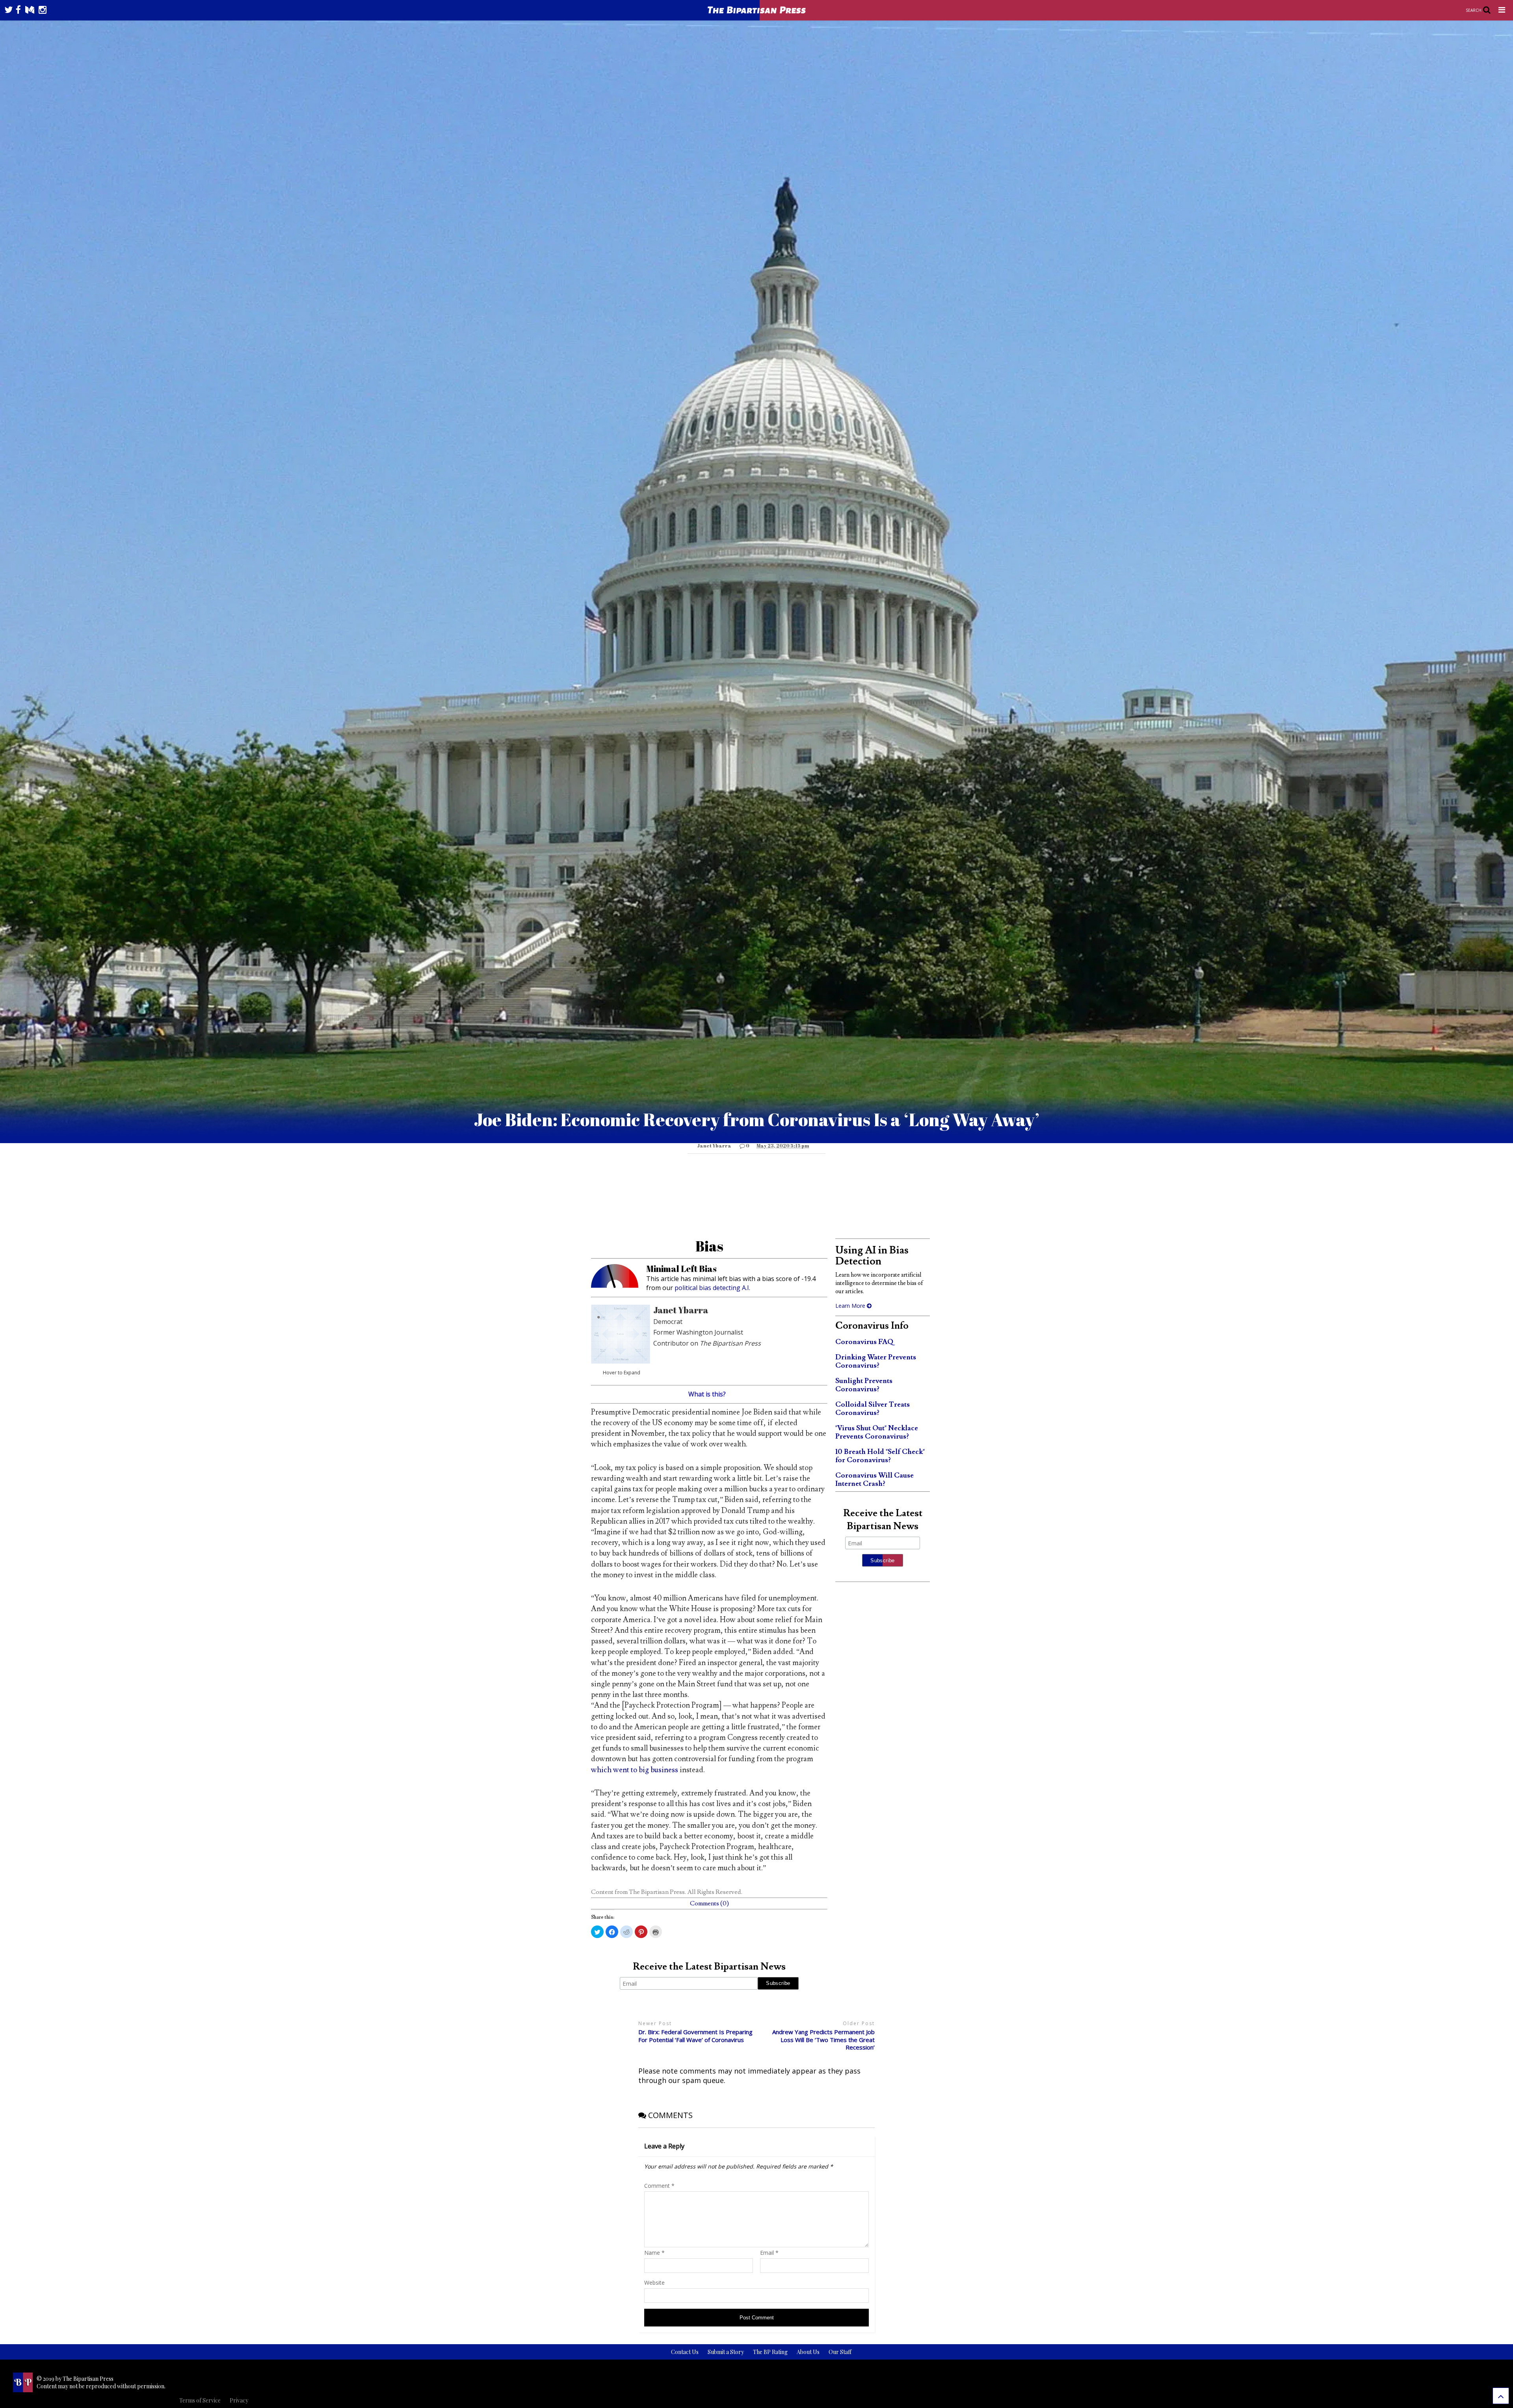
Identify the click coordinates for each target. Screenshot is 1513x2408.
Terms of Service (200, 2400)
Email (769, 2253)
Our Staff (840, 2352)
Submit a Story (726, 2352)
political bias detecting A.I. (712, 1288)
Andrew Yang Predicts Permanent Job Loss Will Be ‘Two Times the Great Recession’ (823, 2040)
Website (654, 2283)
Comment (659, 2186)
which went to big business (635, 1770)
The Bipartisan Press (657, 1892)
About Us (808, 2352)
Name (654, 2253)
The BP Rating (770, 2352)
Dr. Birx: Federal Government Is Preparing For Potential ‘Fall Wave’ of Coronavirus (695, 2036)
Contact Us (685, 2352)
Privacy (239, 2400)
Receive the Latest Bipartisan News (709, 1967)
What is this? (707, 1394)
